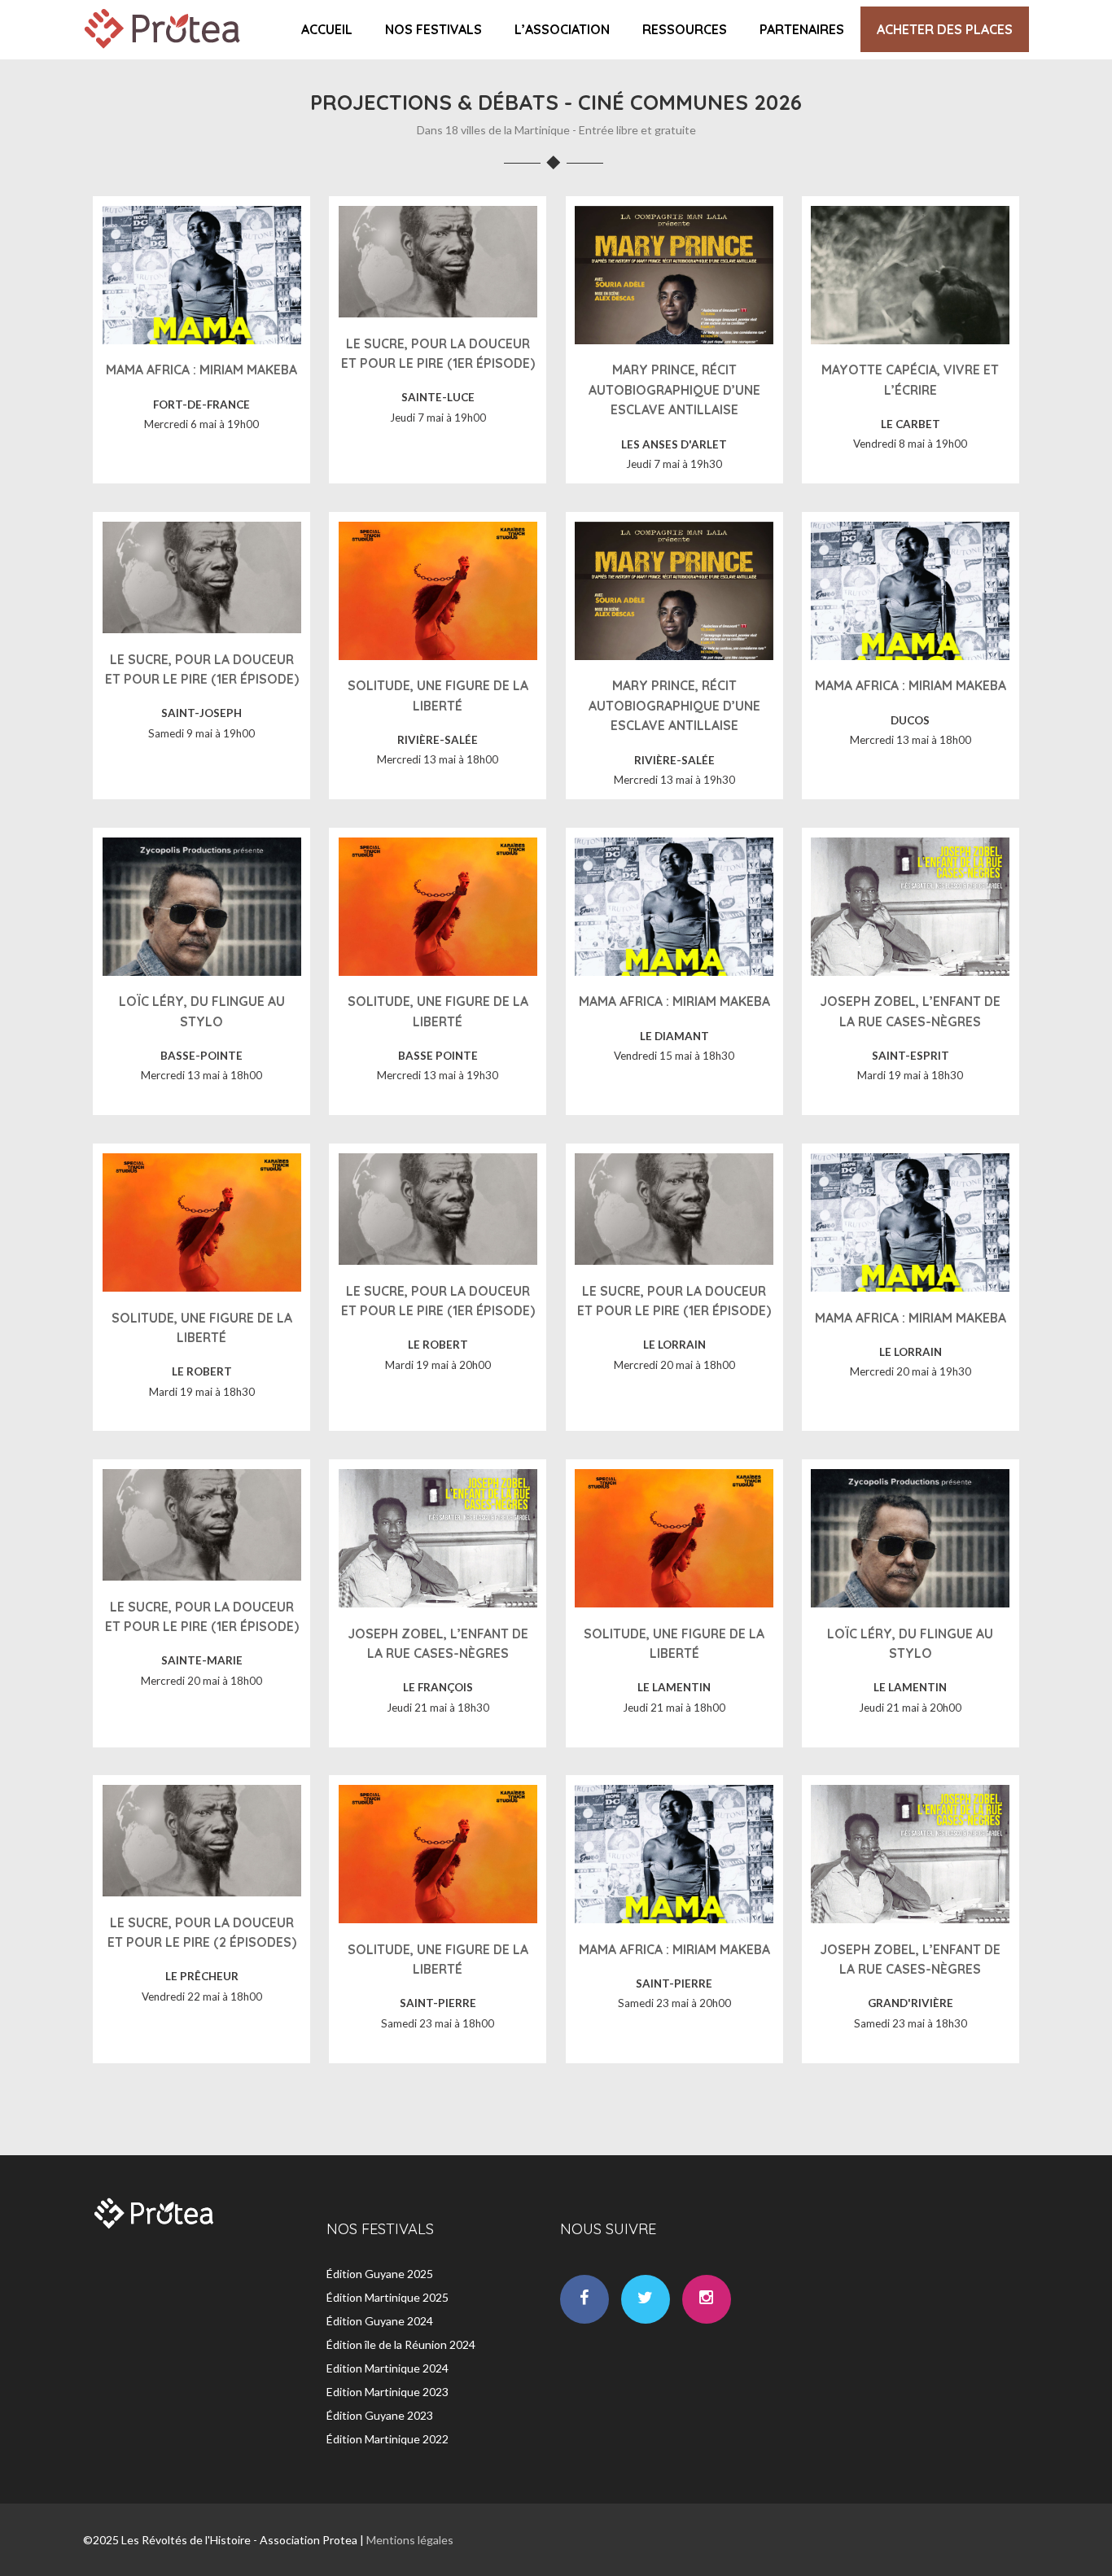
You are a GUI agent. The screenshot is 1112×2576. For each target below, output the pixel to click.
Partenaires (802, 29)
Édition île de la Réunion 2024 (401, 2344)
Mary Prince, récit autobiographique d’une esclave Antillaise (674, 389)
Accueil (327, 29)
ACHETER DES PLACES (945, 29)
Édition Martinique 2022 (387, 2439)
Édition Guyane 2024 (380, 2321)
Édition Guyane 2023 (380, 2415)
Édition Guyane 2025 (380, 2274)
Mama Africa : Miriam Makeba (201, 370)
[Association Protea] (164, 52)
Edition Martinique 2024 (387, 2368)
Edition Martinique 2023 (387, 2392)
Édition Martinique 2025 (387, 2297)
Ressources (685, 29)
